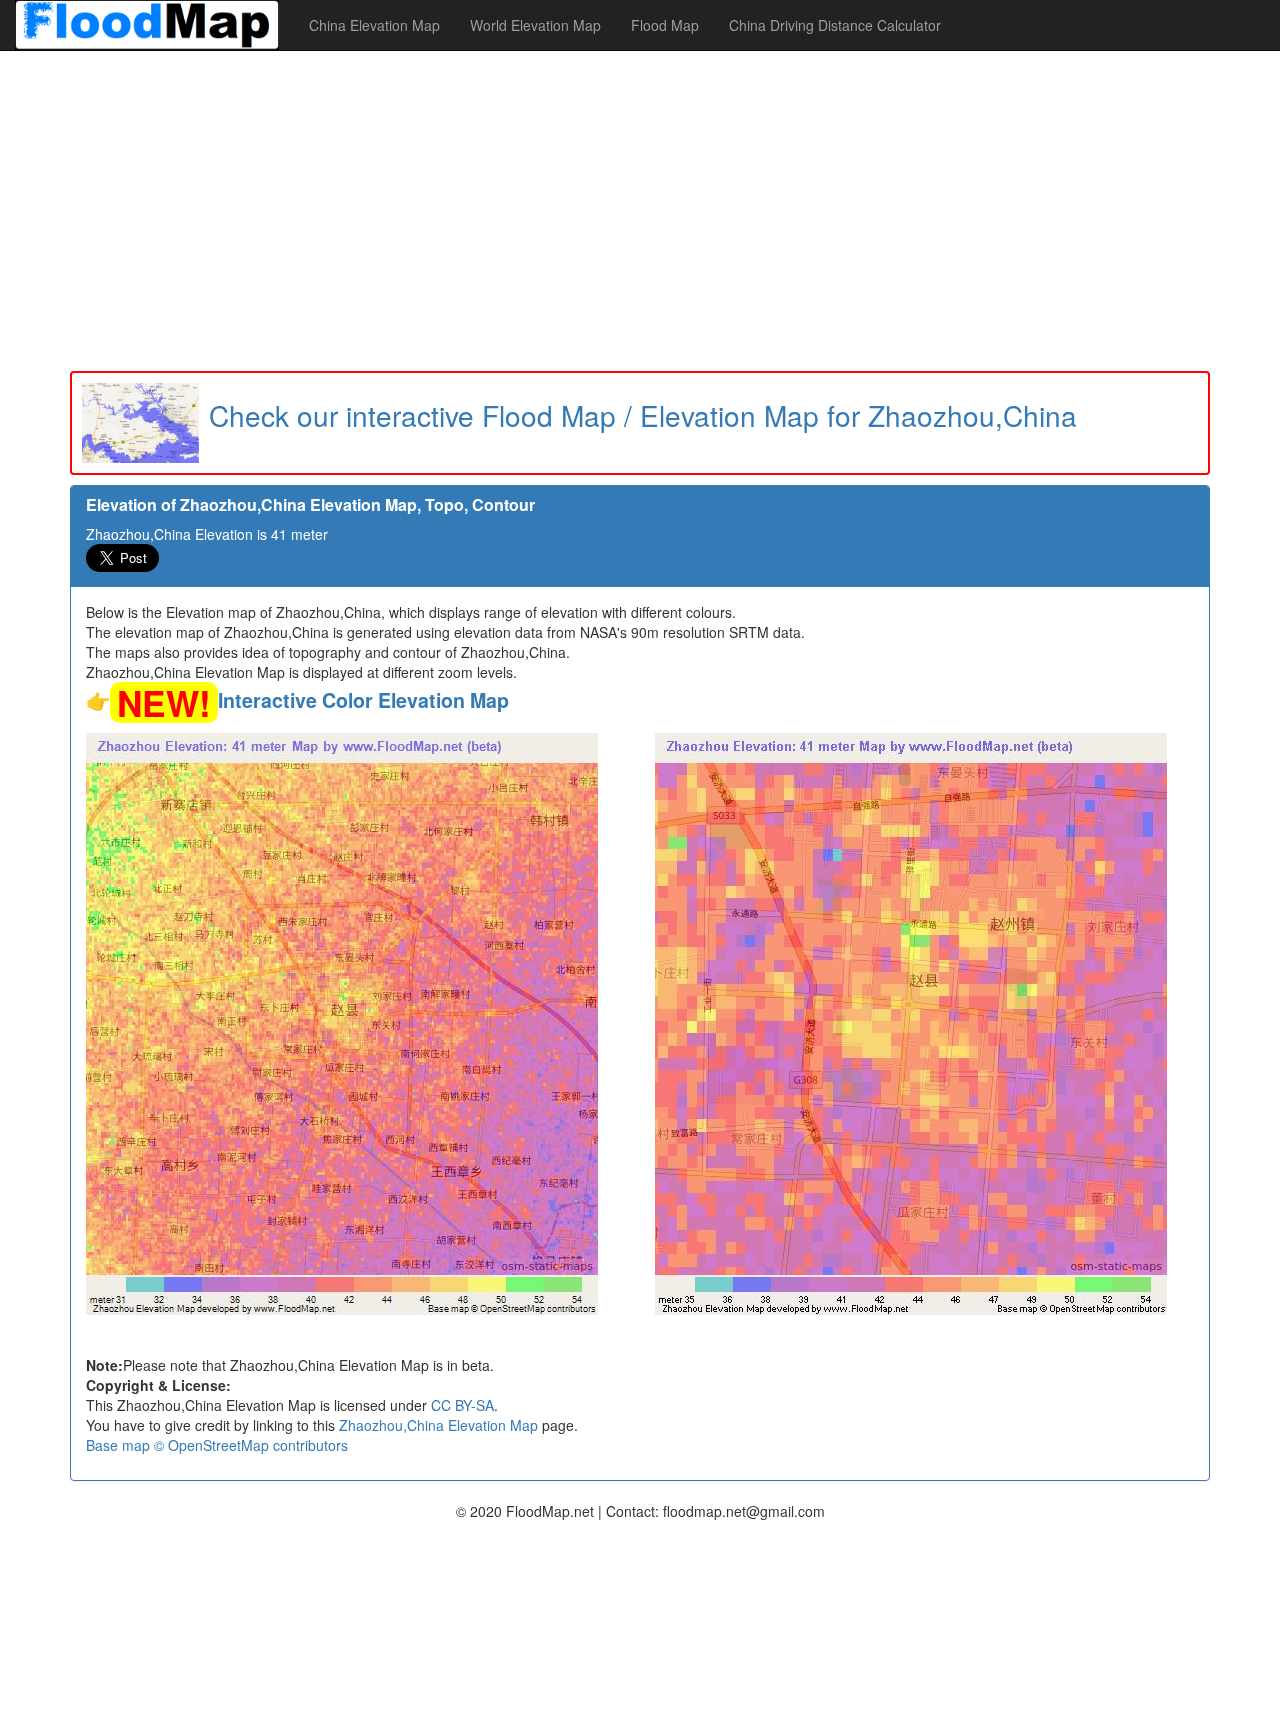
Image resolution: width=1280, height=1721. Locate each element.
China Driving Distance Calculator (835, 25)
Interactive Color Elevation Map (363, 700)
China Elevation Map (374, 25)
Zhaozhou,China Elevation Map (438, 1425)
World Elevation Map (535, 25)
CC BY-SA (462, 1405)
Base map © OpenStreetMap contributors (217, 1445)
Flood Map (665, 25)
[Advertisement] (640, 211)
